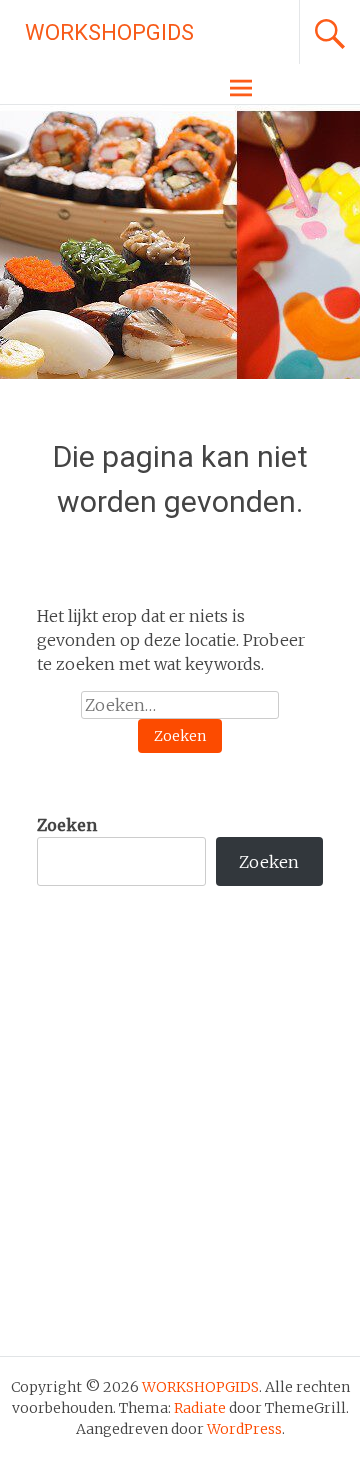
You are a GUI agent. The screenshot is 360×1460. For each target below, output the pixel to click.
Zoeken (67, 825)
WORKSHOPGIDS (109, 32)
